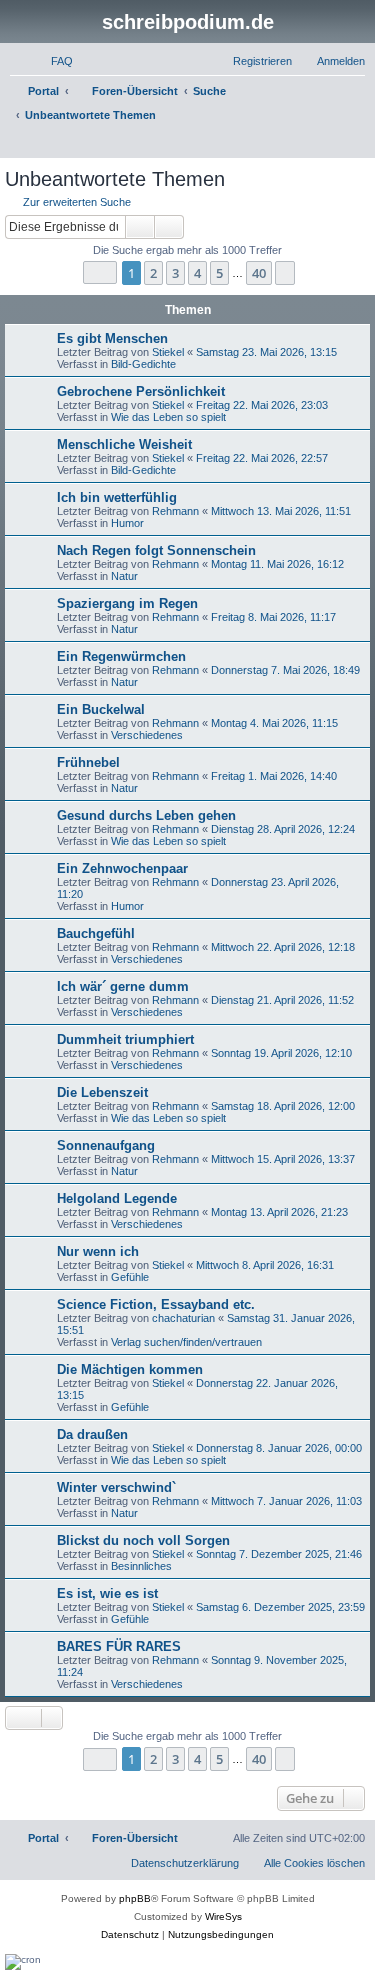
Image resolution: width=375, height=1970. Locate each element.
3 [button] (175, 273)
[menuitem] (53, 61)
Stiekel (168, 352)
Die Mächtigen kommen (130, 1369)
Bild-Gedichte (143, 364)
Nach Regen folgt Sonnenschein (156, 550)
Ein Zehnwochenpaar (122, 868)
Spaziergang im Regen (127, 603)
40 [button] (259, 273)
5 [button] (219, 273)
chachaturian (183, 1318)
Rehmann (175, 511)
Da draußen (92, 1434)
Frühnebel (88, 762)
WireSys (223, 1916)
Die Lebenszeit (102, 1092)
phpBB (135, 1898)
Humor (127, 523)
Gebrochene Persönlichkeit (141, 391)
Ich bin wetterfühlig (117, 497)
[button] (100, 272)
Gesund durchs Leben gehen (146, 815)
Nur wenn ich (98, 1251)
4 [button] (197, 273)
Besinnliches (141, 1566)
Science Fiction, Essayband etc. (156, 1304)
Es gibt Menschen (112, 338)
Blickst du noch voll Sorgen (143, 1540)
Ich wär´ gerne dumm (123, 986)
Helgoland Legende (117, 1198)
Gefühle (130, 1277)
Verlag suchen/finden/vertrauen (186, 1342)
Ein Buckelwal (101, 709)
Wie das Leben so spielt (168, 417)
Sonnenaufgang (106, 1145)
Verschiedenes (147, 735)
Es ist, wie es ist (107, 1593)
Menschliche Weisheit (124, 444)
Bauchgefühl (96, 933)
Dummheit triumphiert (125, 1039)
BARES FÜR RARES (119, 1646)
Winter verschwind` (116, 1487)
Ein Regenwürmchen (121, 656)
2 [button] (153, 273)
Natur (124, 576)
